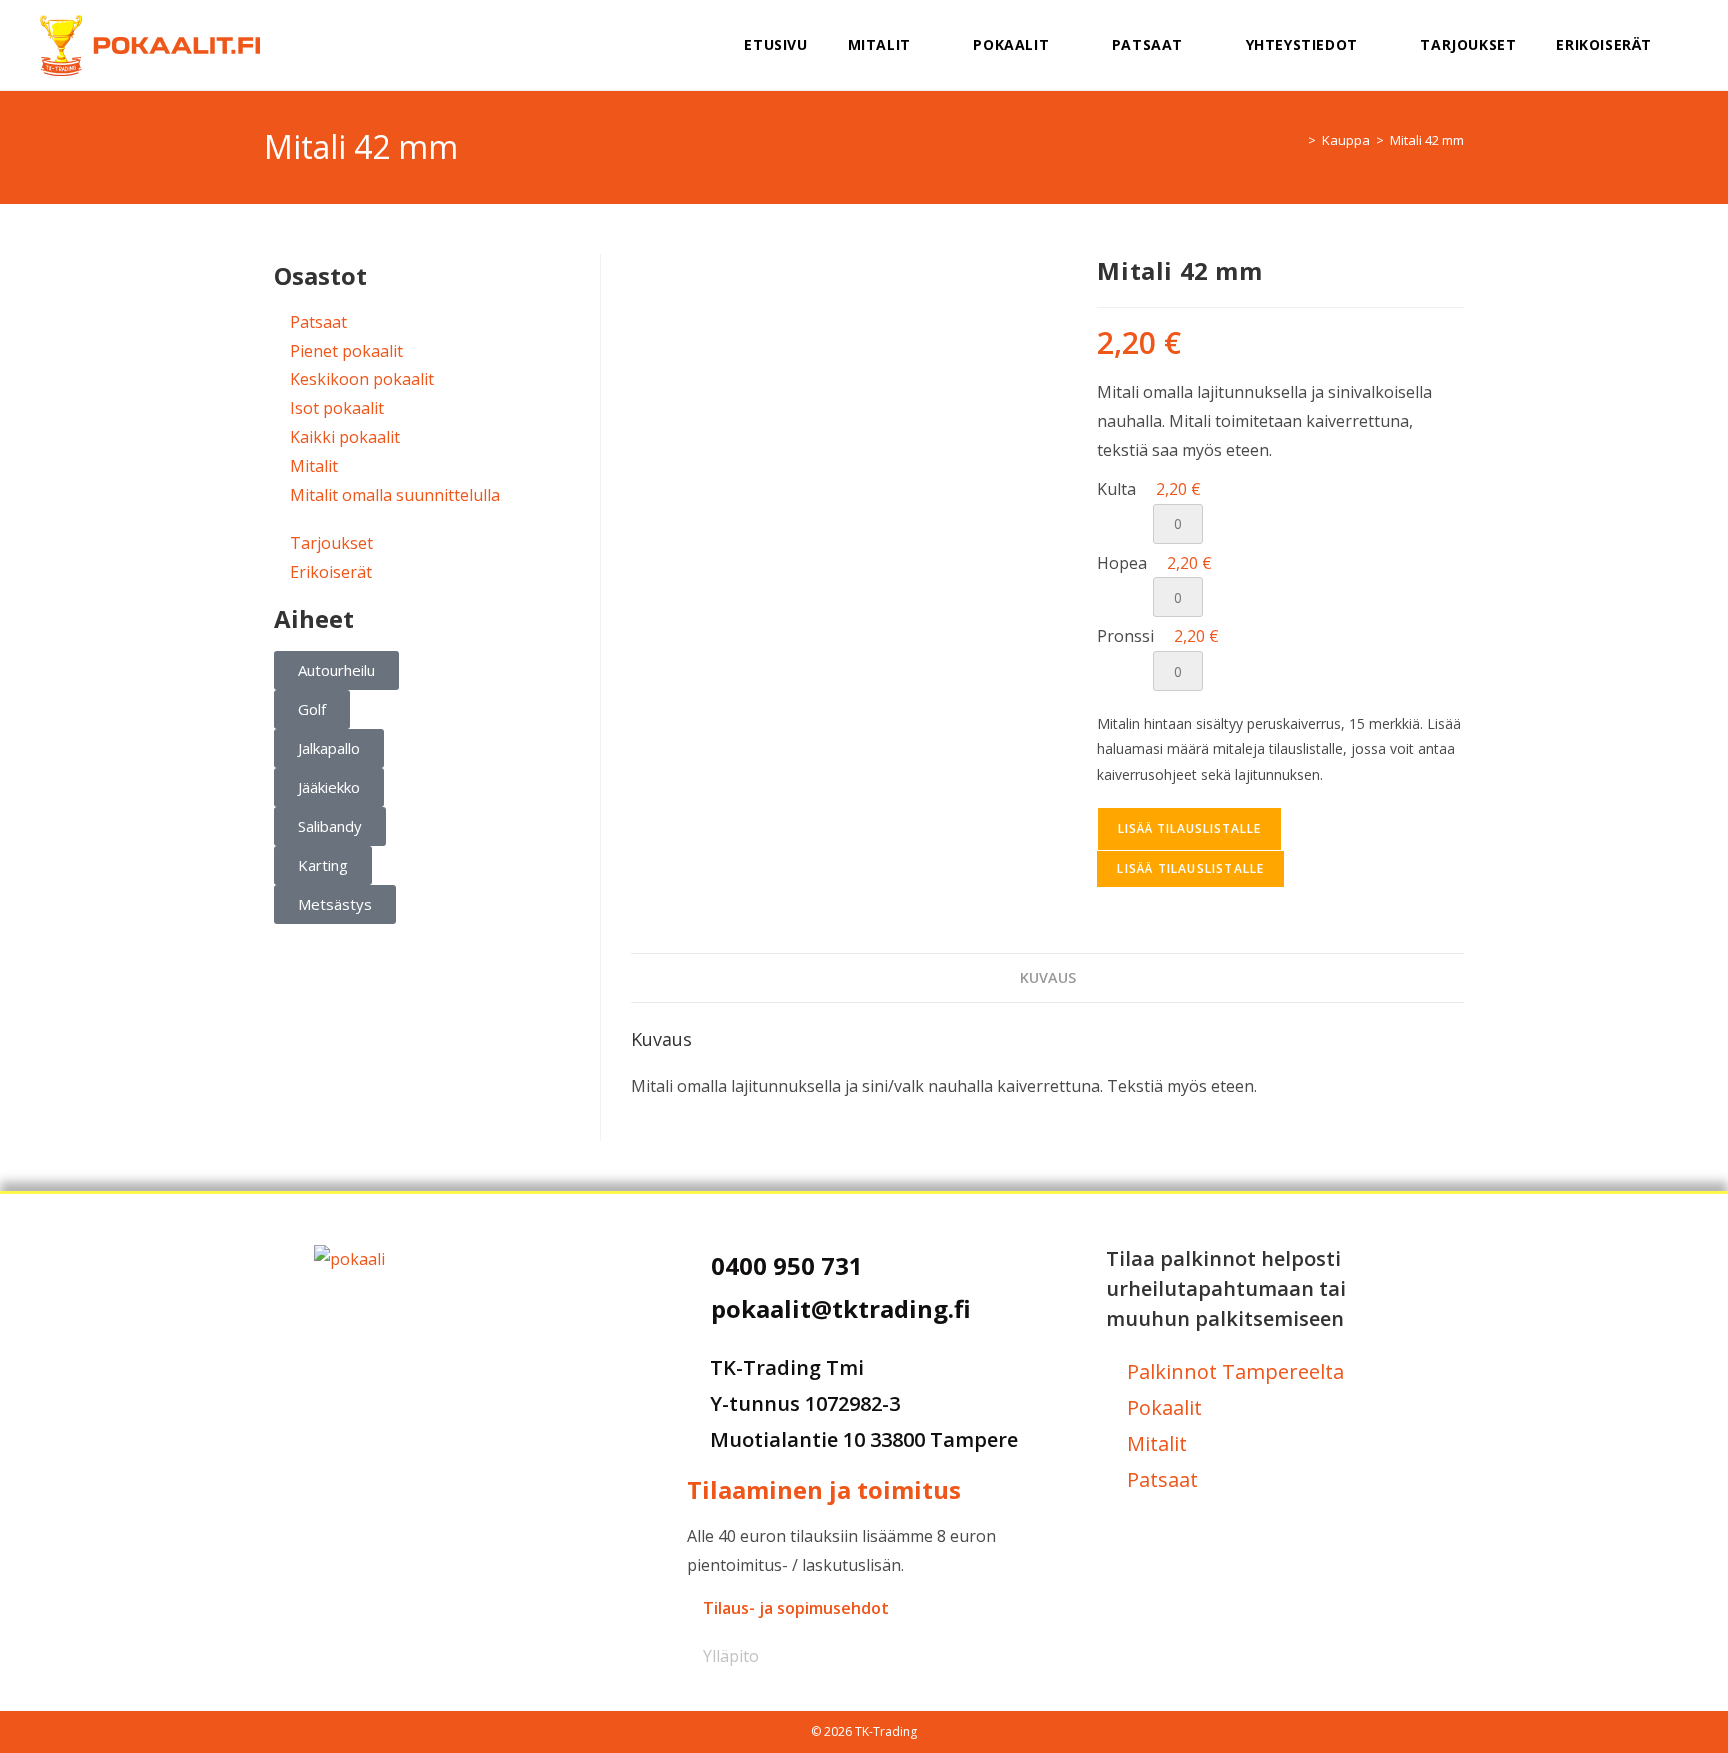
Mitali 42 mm (1427, 140)
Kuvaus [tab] (1048, 977)
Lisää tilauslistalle (1189, 828)
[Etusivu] (1297, 140)
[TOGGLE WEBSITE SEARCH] (1697, 45)
